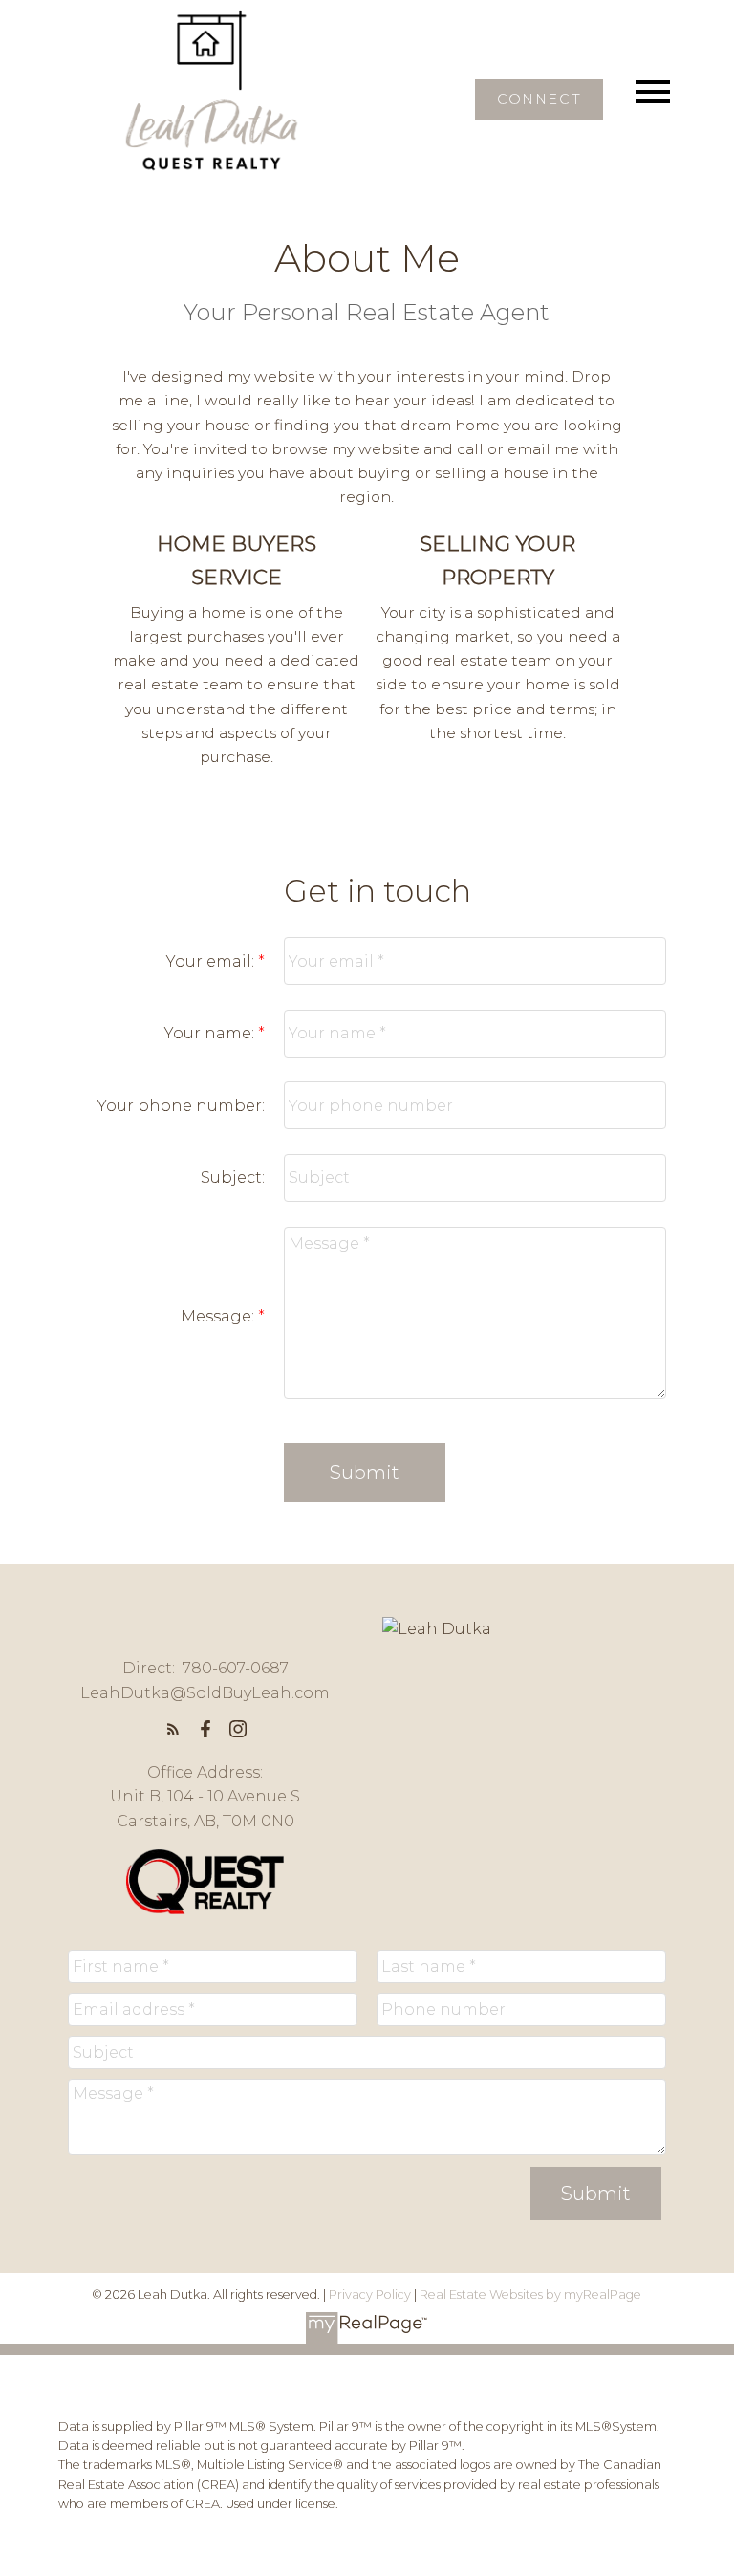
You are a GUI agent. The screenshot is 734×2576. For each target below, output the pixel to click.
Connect (539, 99)
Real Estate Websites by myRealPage (530, 2294)
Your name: (211, 1033)
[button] (539, 99)
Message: (219, 1316)
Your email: (212, 961)
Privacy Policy (370, 2294)
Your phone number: (181, 1106)
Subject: (233, 1178)
